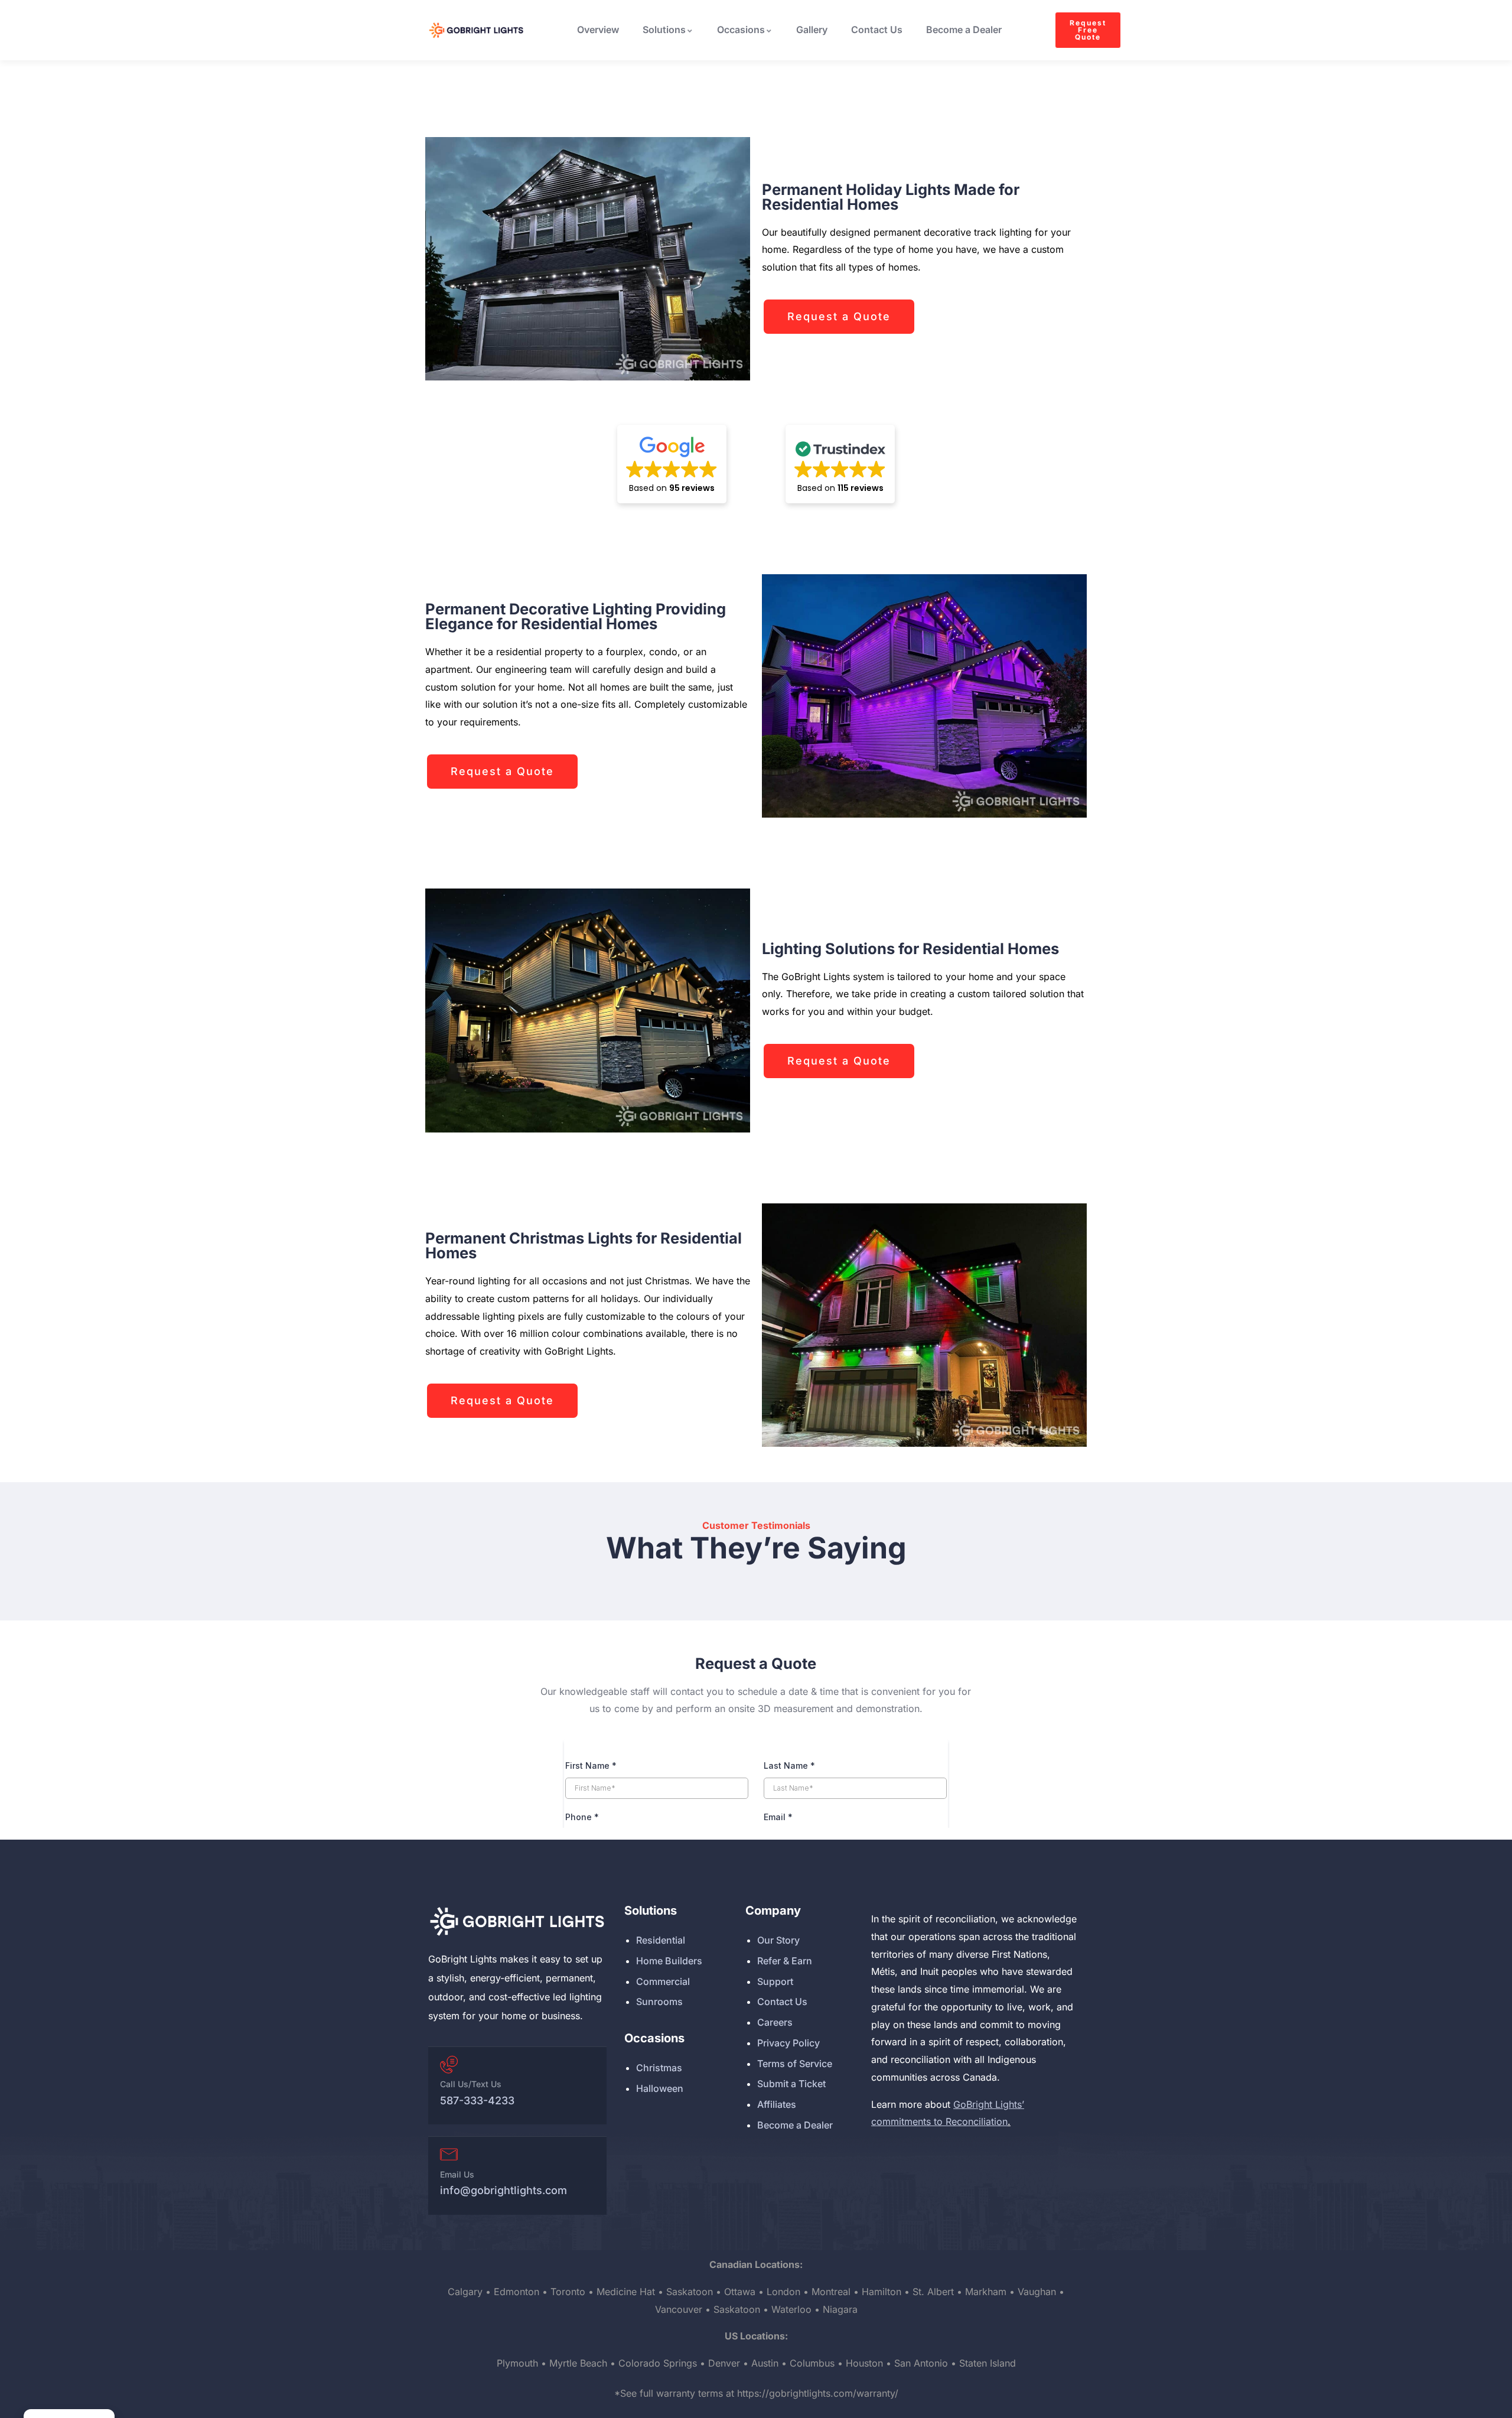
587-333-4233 (477, 2100)
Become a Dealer (964, 30)
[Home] (517, 1921)
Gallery (812, 30)
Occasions (741, 30)
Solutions (664, 30)
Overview (598, 30)
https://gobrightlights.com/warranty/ (818, 2393)
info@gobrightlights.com (504, 2190)
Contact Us (877, 30)
